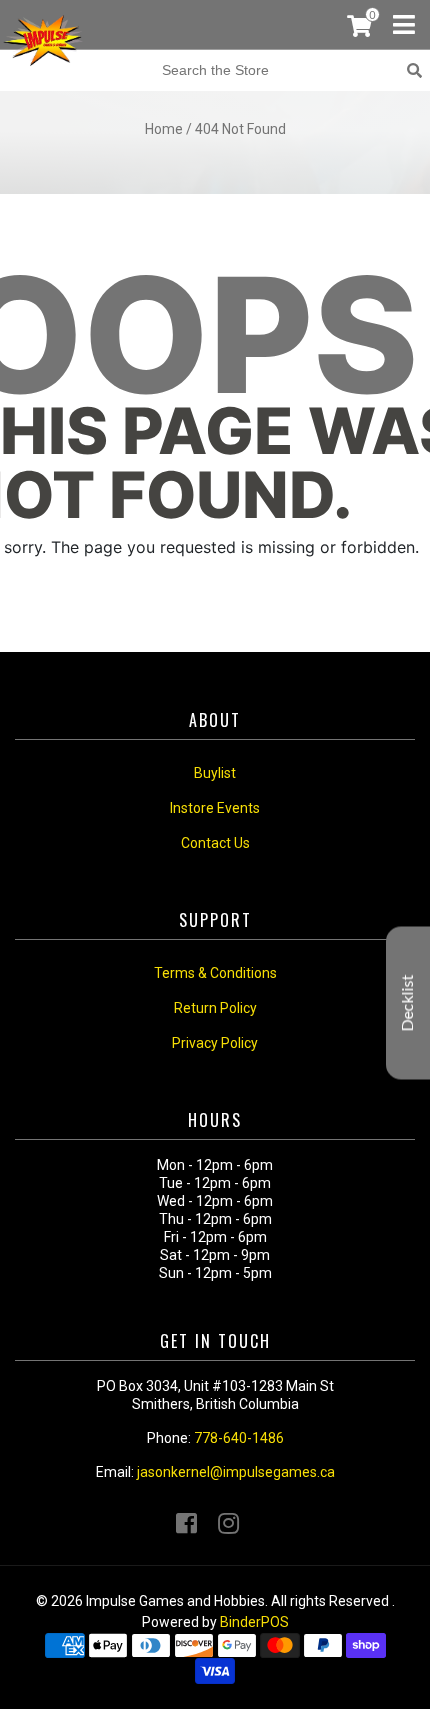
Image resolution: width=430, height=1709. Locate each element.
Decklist (408, 1002)
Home (164, 129)
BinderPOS (254, 1622)
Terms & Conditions (215, 973)
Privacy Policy (215, 1043)
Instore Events (215, 808)
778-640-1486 (239, 1438)
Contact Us (215, 843)
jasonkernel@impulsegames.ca (236, 1472)
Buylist (215, 773)
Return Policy (215, 1008)
